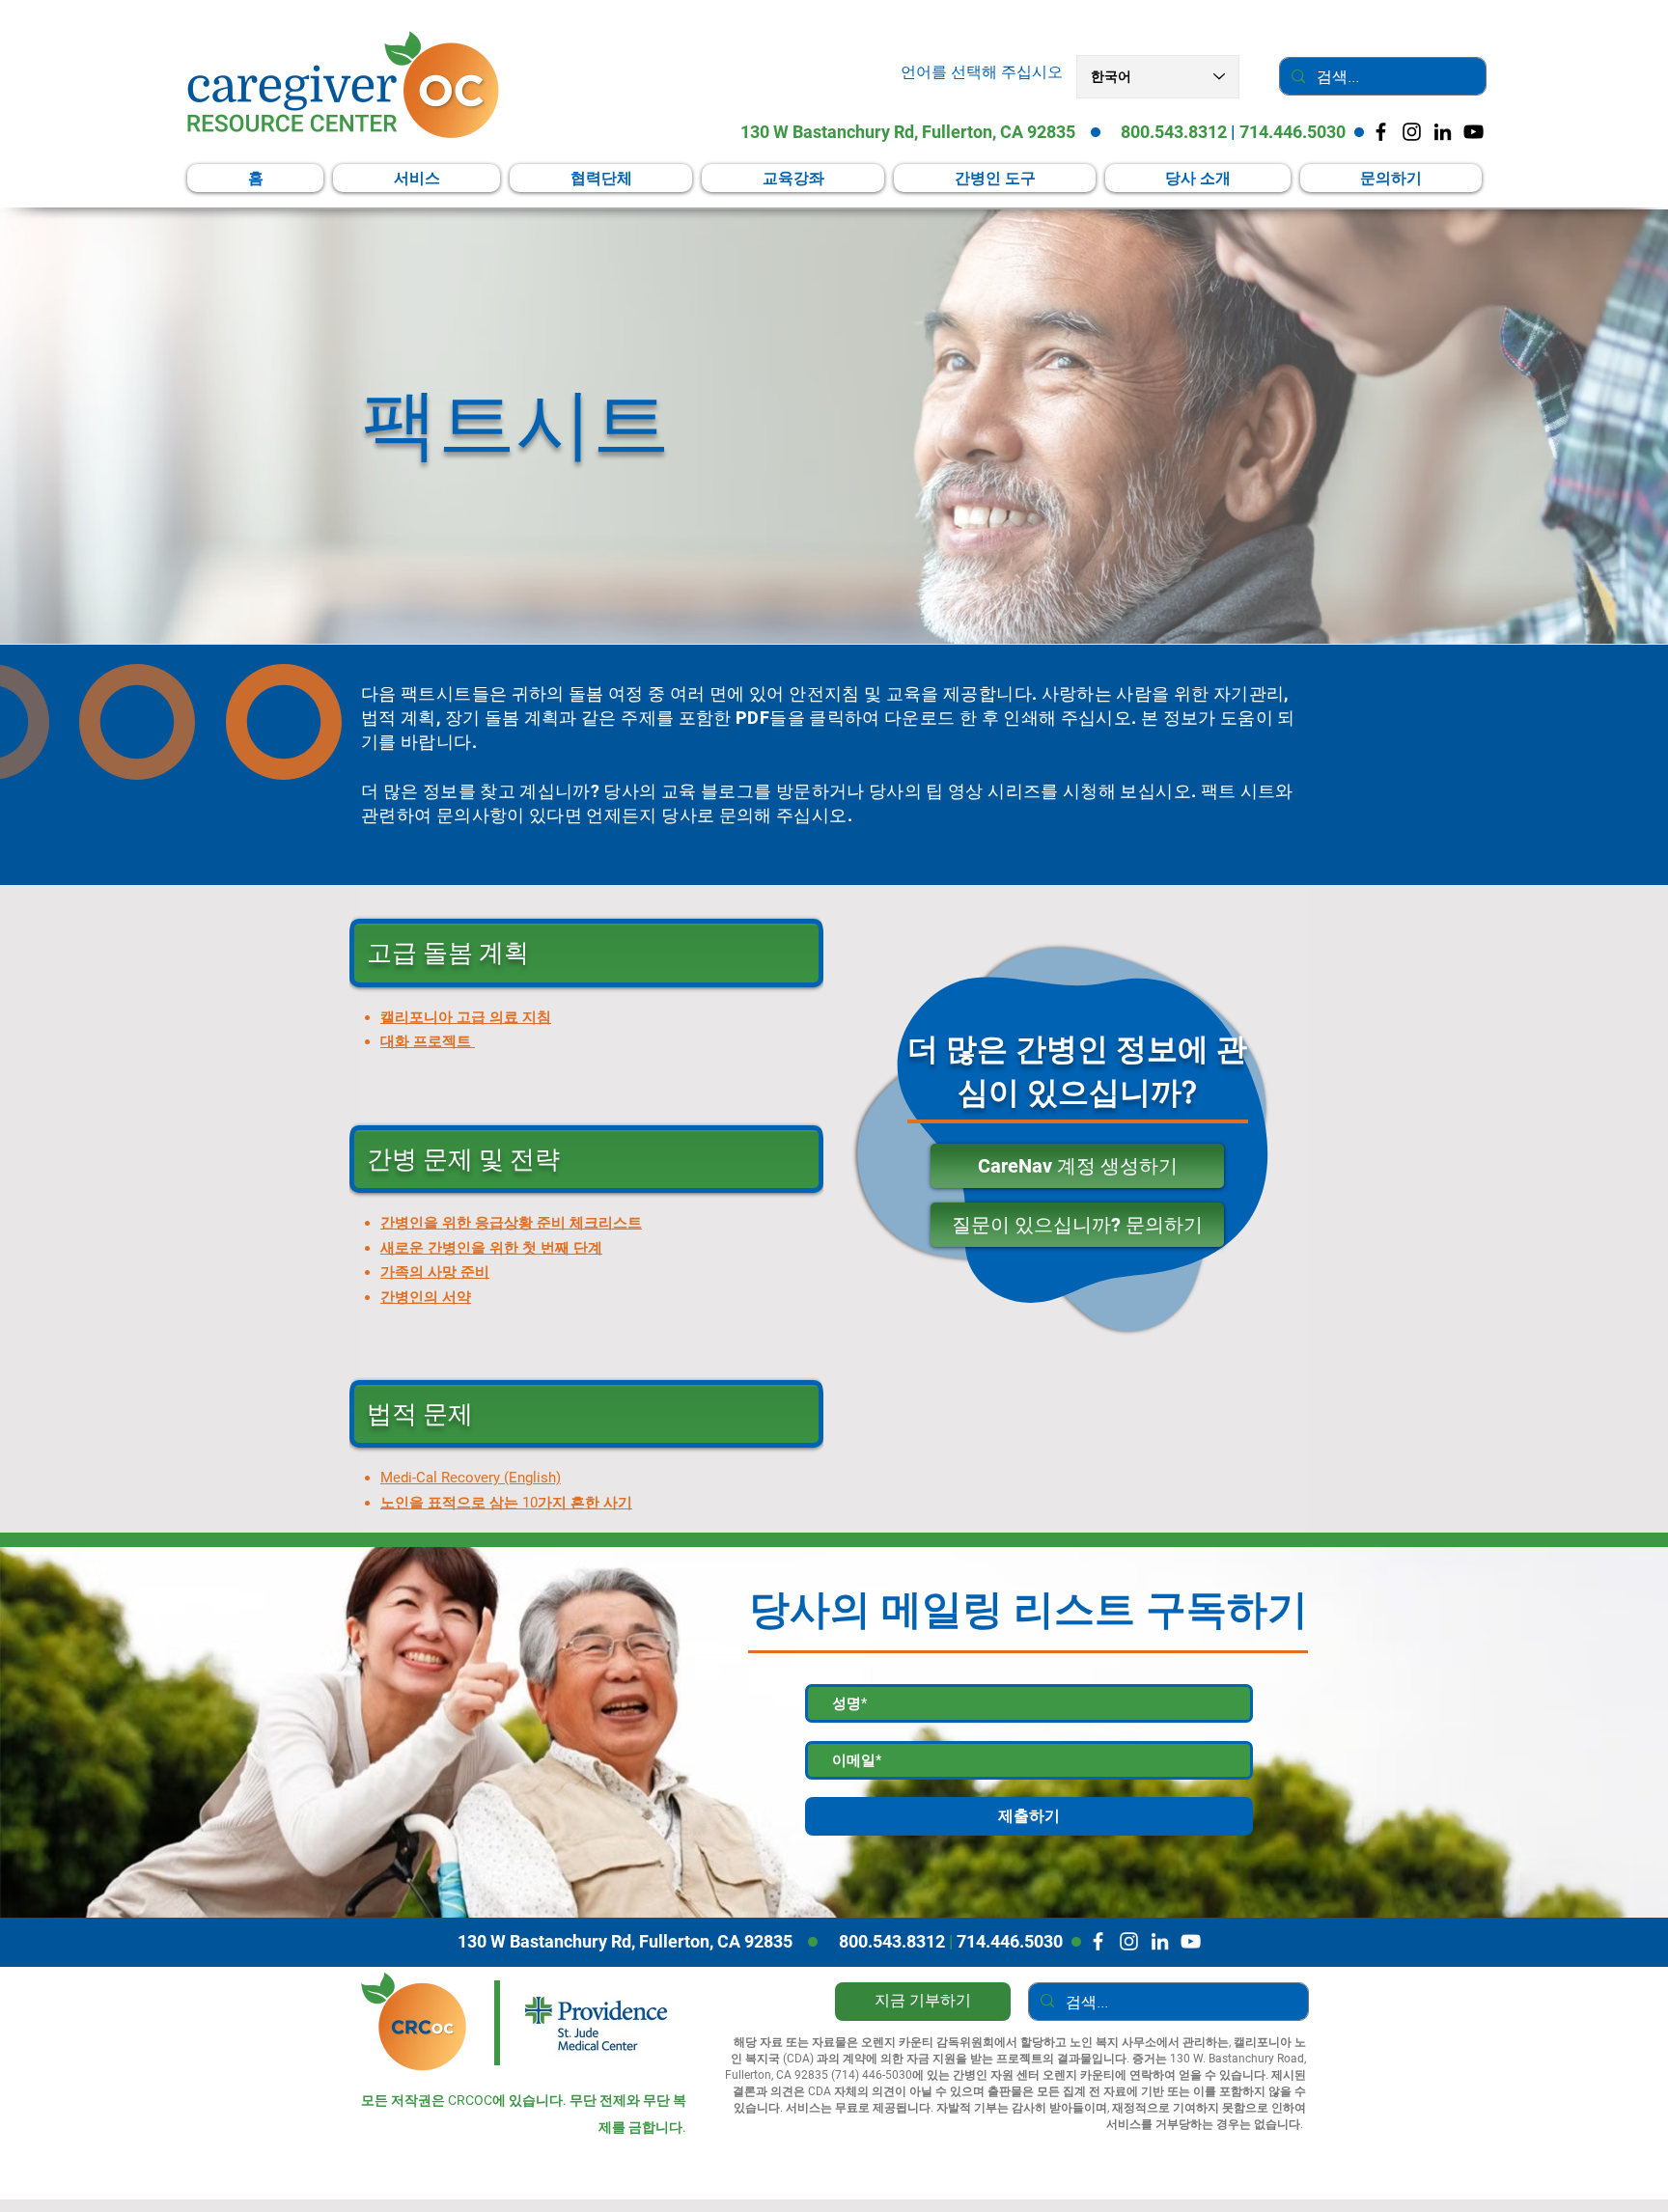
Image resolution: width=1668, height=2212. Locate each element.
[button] (995, 178)
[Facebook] (1098, 1941)
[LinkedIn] (1443, 132)
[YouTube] (1473, 132)
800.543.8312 (1174, 132)
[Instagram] (1129, 1941)
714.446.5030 (1293, 132)
